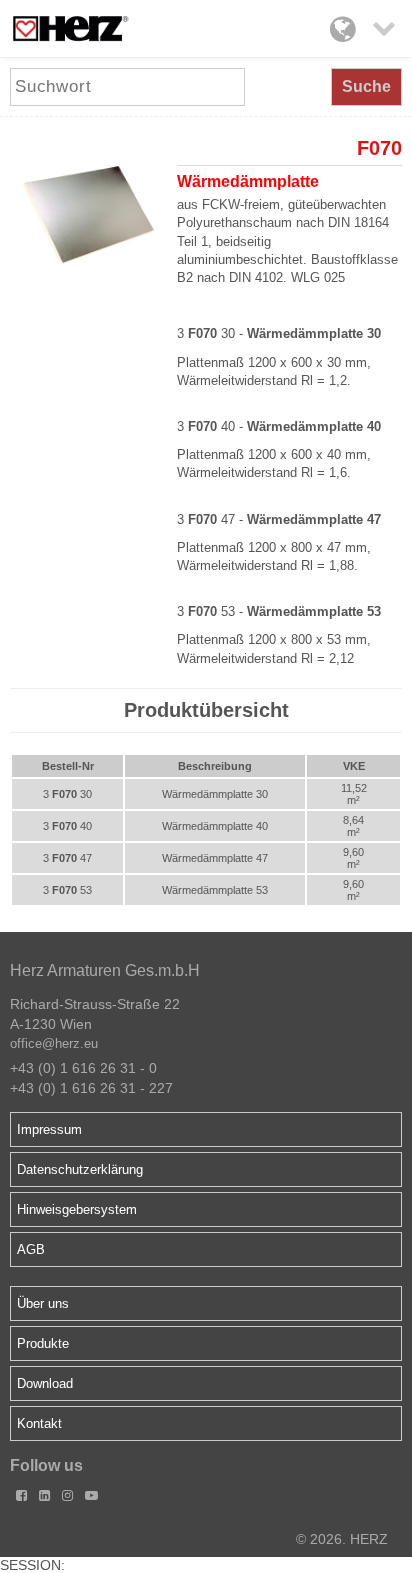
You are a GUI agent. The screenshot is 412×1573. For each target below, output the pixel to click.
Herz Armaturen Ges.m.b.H (105, 970)
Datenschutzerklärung (80, 1169)
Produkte (43, 1343)
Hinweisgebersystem (77, 1209)
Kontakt (39, 1423)
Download (45, 1383)
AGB (31, 1249)
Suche (366, 86)
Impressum (49, 1129)
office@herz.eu (54, 1043)
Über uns (43, 1303)
